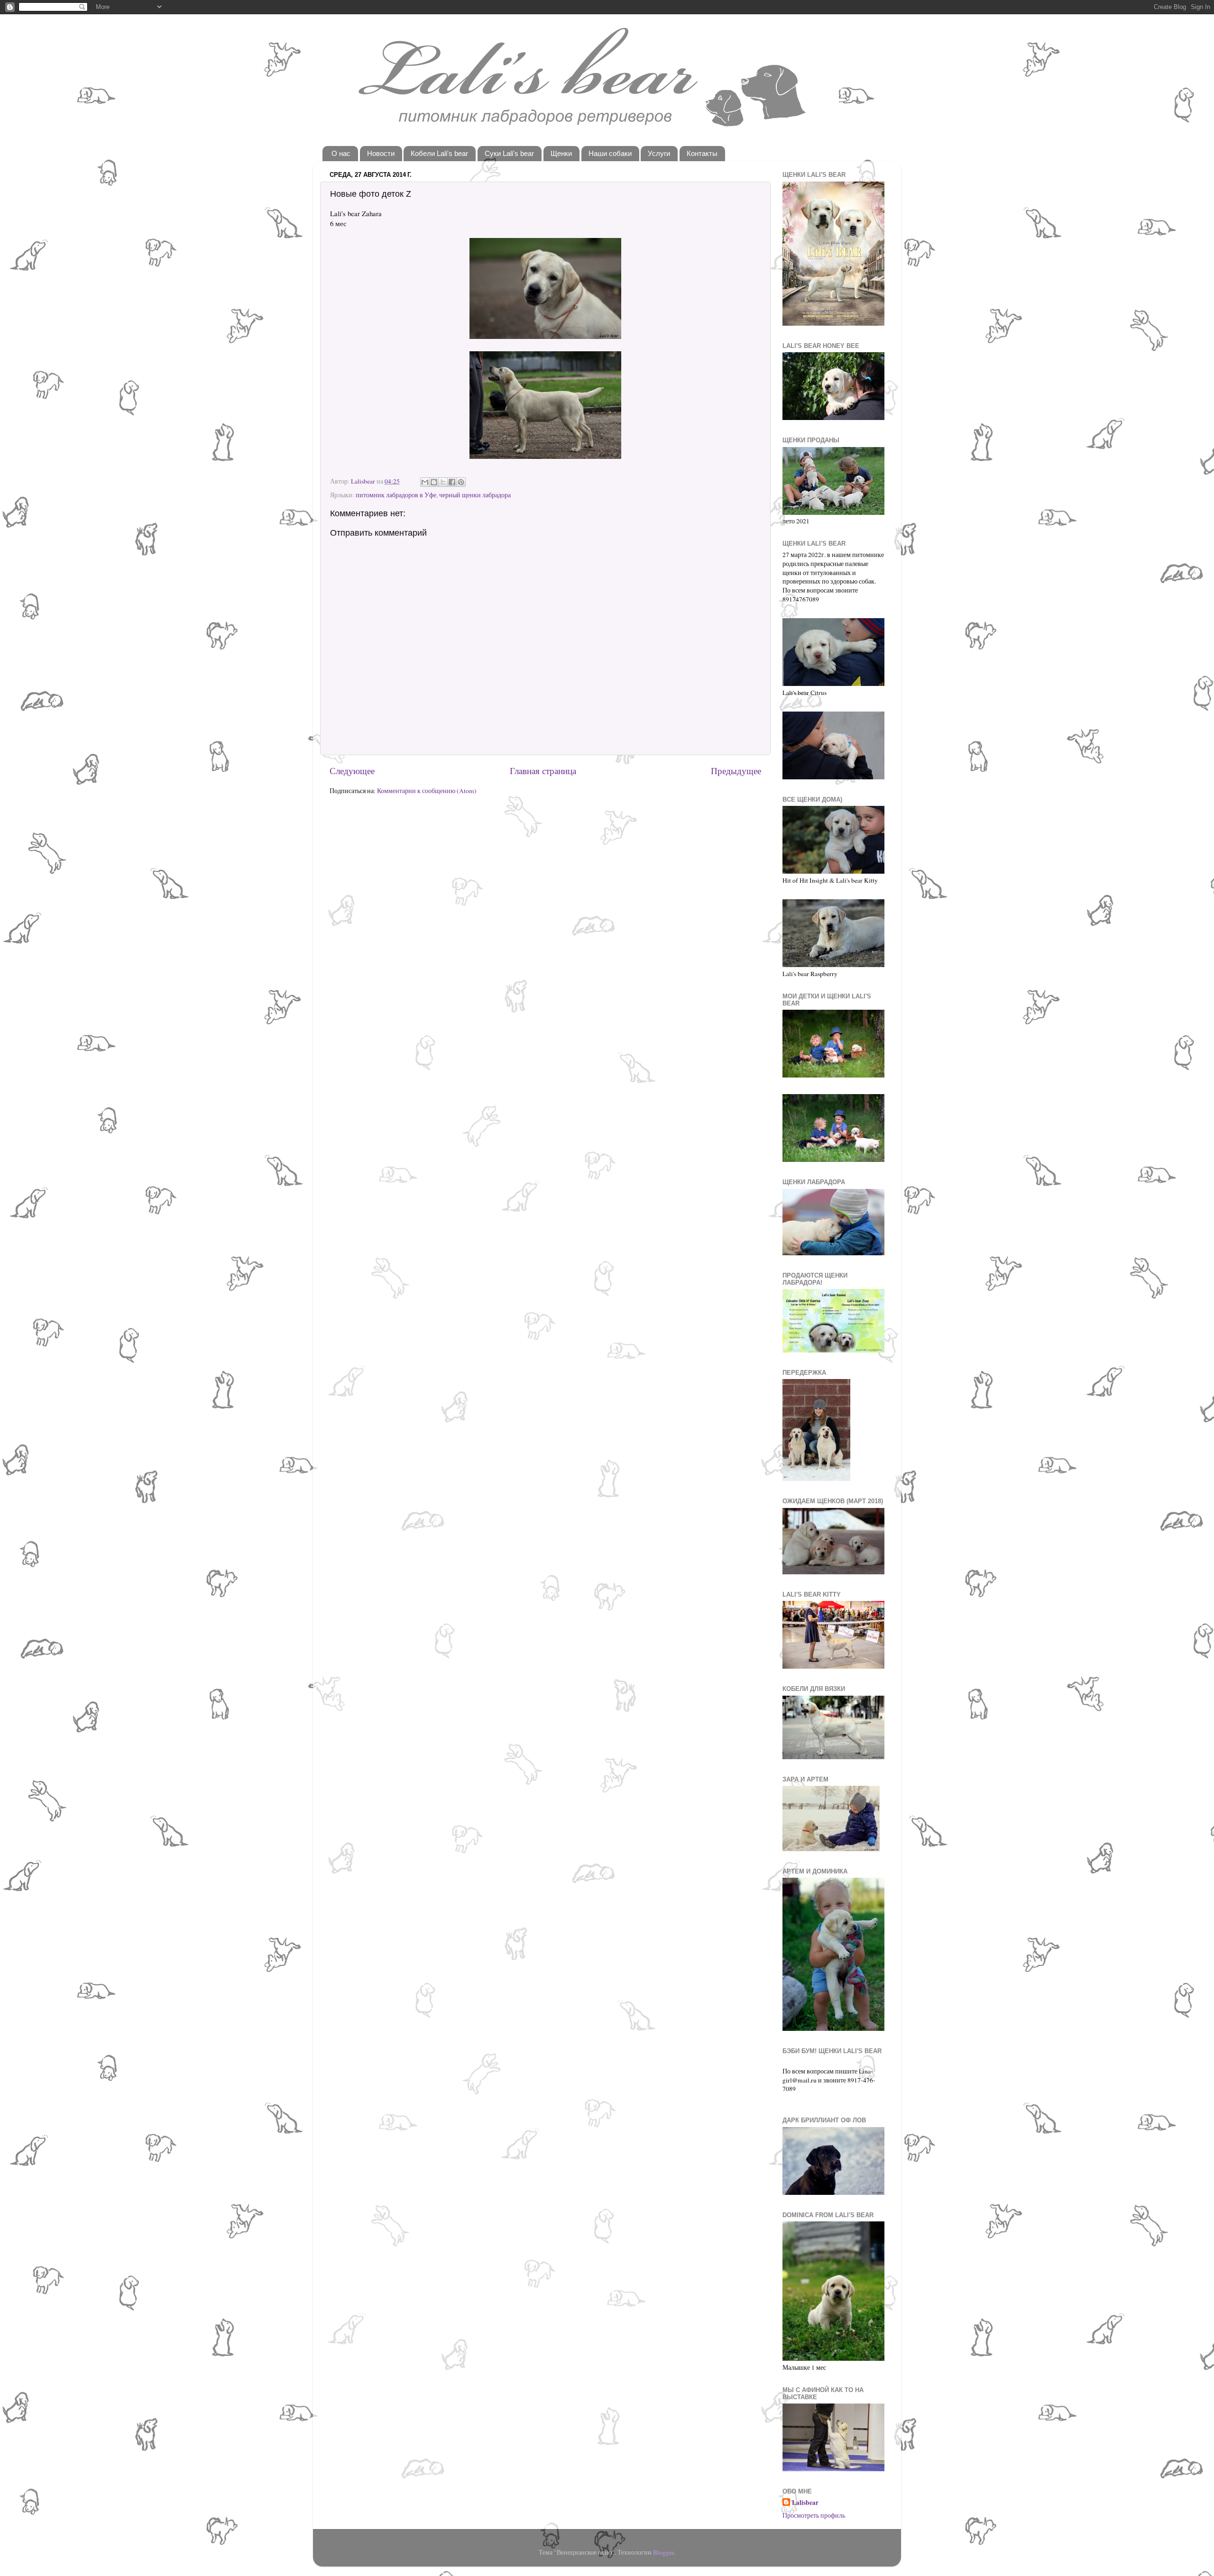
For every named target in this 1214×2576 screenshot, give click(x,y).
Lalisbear (805, 2503)
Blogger (663, 2552)
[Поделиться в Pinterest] (461, 482)
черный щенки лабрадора (475, 495)
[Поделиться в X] (443, 482)
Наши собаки (610, 153)
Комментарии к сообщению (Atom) (427, 791)
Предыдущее (736, 771)
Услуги (659, 153)
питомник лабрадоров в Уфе (396, 495)
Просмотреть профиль (814, 2515)
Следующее (352, 771)
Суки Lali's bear (509, 153)
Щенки (561, 153)
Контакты (702, 153)
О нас (341, 153)
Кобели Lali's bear (439, 153)
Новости (381, 153)
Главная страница (543, 771)
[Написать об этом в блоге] (434, 482)
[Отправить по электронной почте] (425, 482)
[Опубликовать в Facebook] (452, 482)
